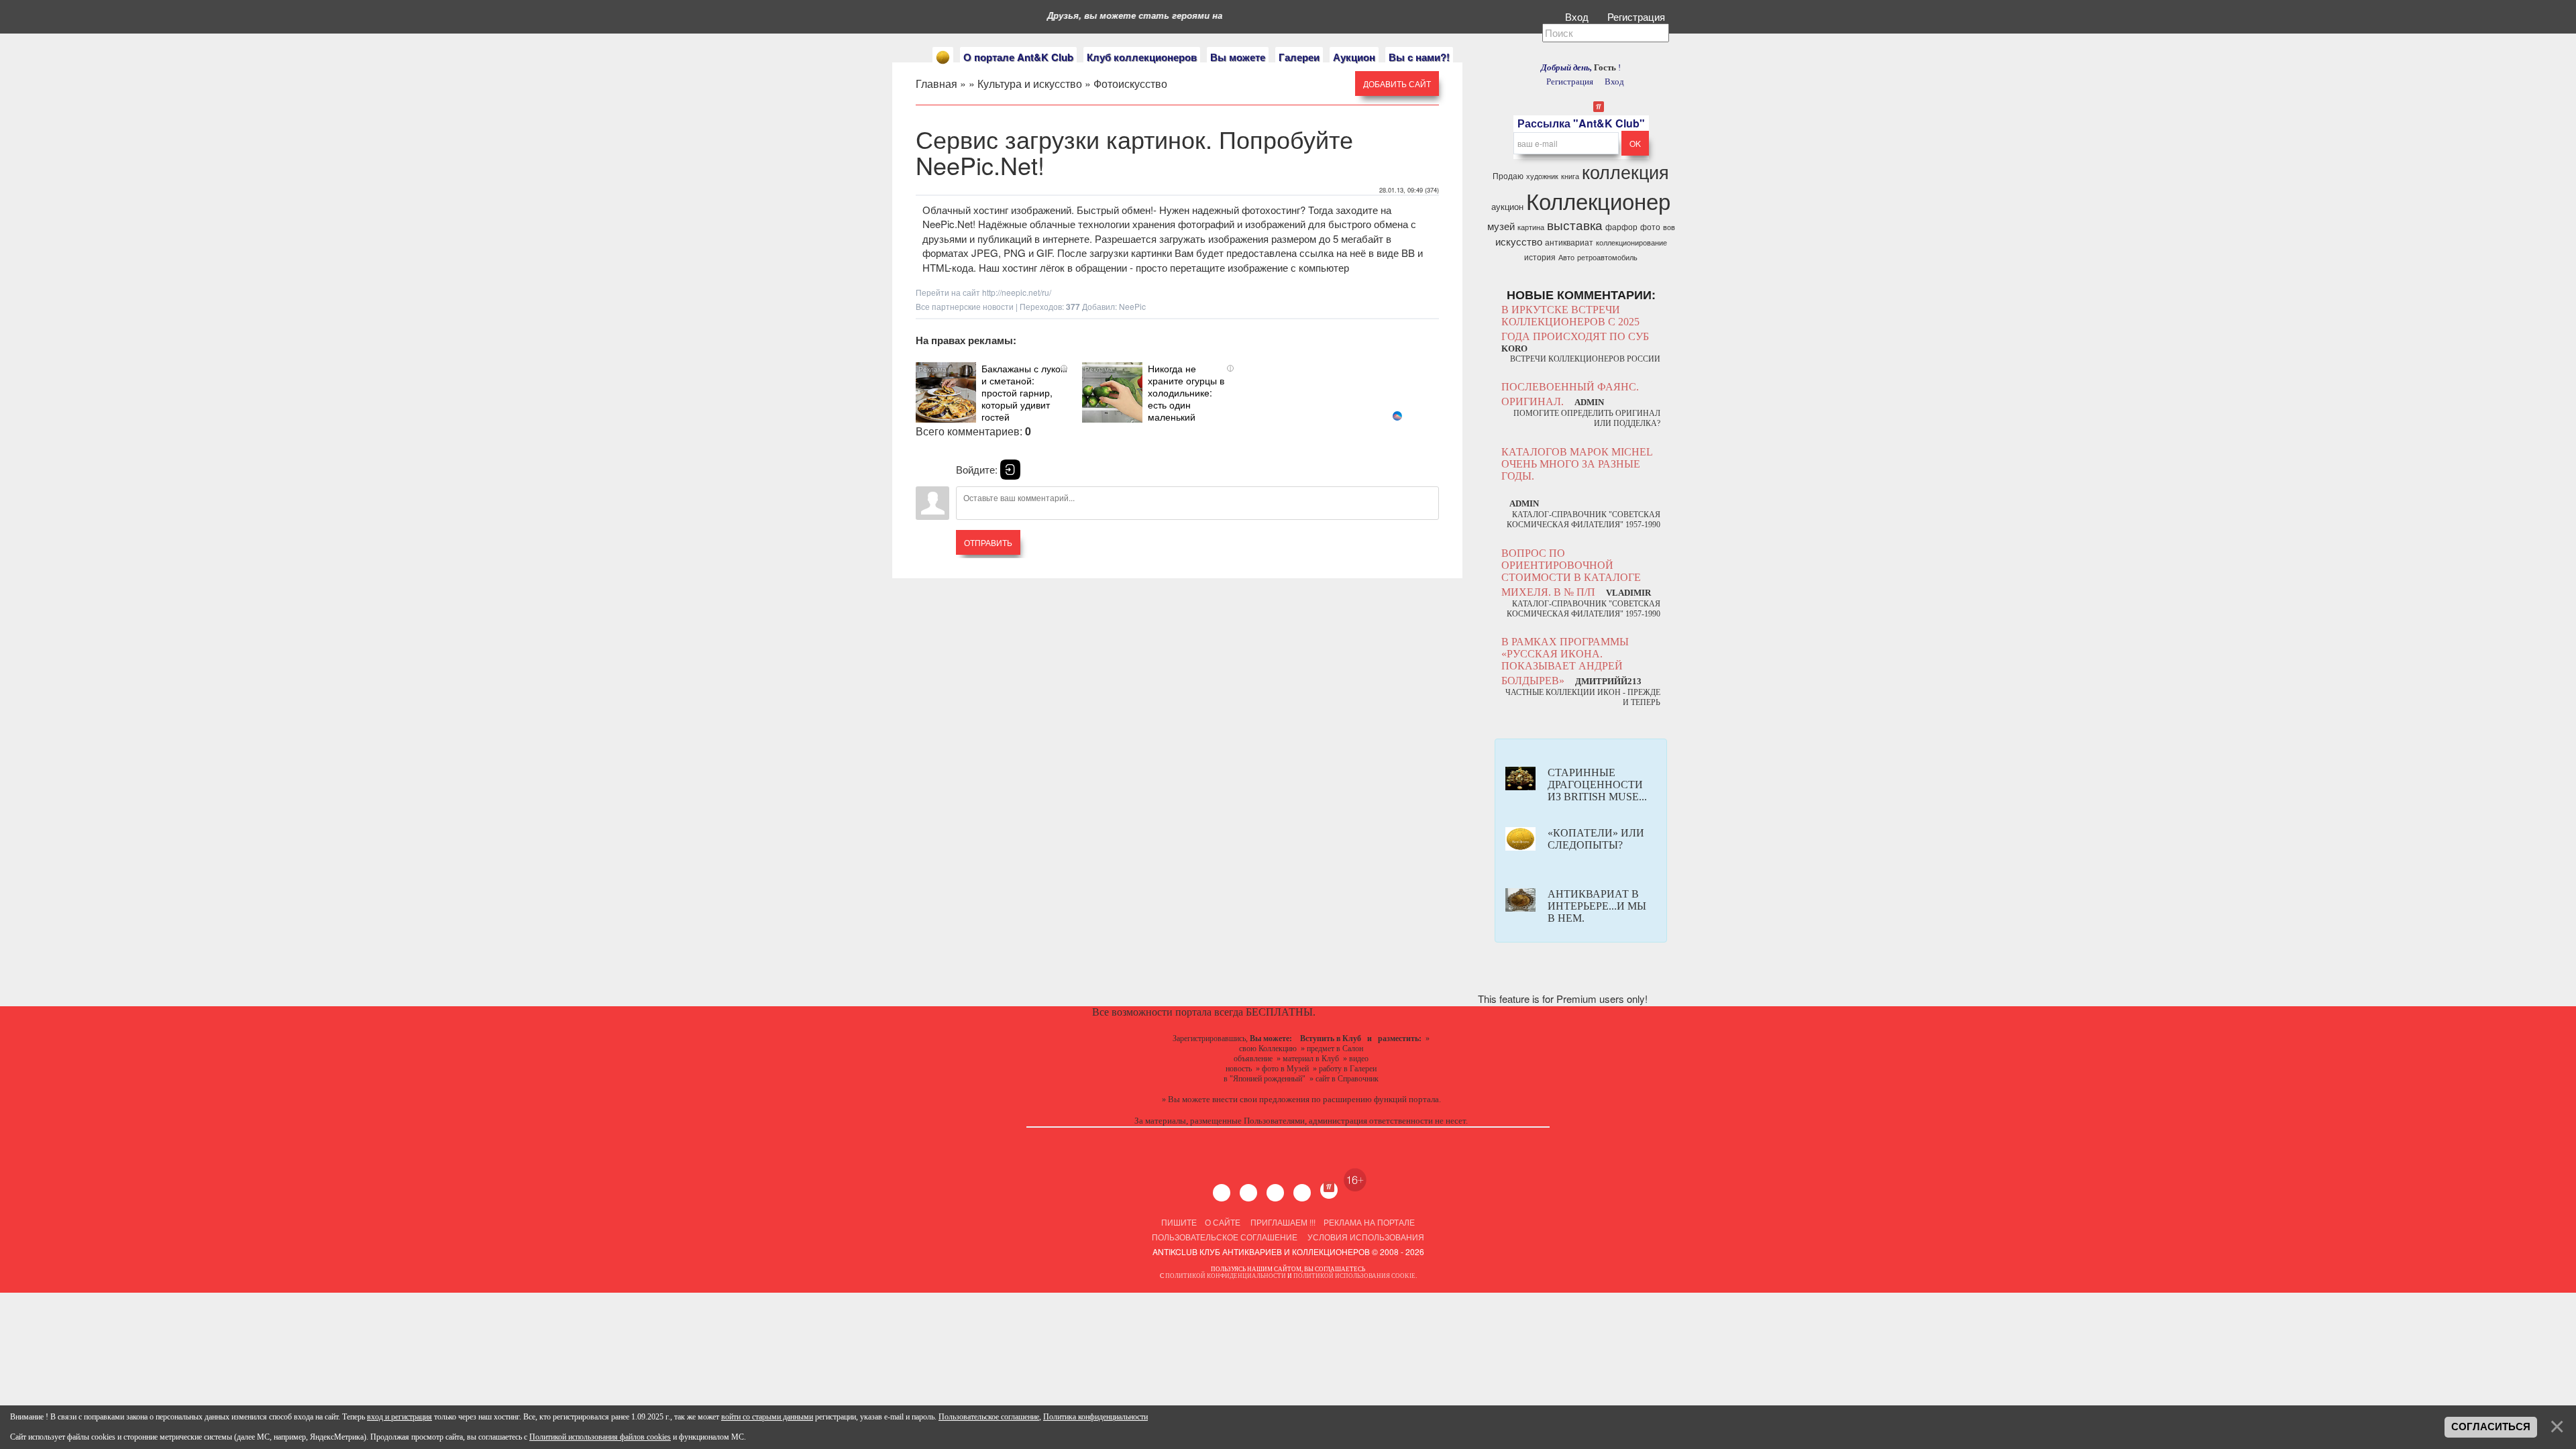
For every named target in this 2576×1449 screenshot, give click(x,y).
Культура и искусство (1030, 84)
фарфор (1621, 226)
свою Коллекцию (1268, 1049)
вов (1669, 227)
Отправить (988, 542)
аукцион (1507, 206)
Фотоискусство (1130, 84)
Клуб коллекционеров (1142, 57)
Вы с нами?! (1419, 57)
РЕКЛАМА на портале (1369, 1222)
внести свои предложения (1261, 1099)
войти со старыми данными (767, 1417)
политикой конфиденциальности (1226, 1276)
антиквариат (1569, 242)
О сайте (1223, 1222)
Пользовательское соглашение (1225, 1237)
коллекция (1625, 171)
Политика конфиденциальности (1095, 1417)
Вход (1578, 16)
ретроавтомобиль (1607, 257)
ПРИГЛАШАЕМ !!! (1283, 1222)
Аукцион (1354, 57)
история (1540, 257)
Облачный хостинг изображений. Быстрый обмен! (1038, 210)
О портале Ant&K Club (1018, 57)
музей (1501, 226)
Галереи (1299, 57)
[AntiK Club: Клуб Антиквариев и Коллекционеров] (943, 57)
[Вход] (1010, 470)
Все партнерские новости (965, 306)
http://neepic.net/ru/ (1017, 292)
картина (1531, 227)
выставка (1575, 225)
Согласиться (2491, 1427)
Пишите (1179, 1222)
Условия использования (1365, 1237)
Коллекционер (1598, 200)
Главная (936, 84)
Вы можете (1238, 57)
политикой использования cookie (1354, 1276)
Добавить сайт (1397, 84)
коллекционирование (1631, 243)
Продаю (1508, 175)
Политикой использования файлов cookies (600, 1437)
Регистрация (1638, 16)
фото (1650, 226)
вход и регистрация (399, 1417)
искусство (1519, 241)
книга (1570, 176)
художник (1542, 176)
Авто (1566, 257)
